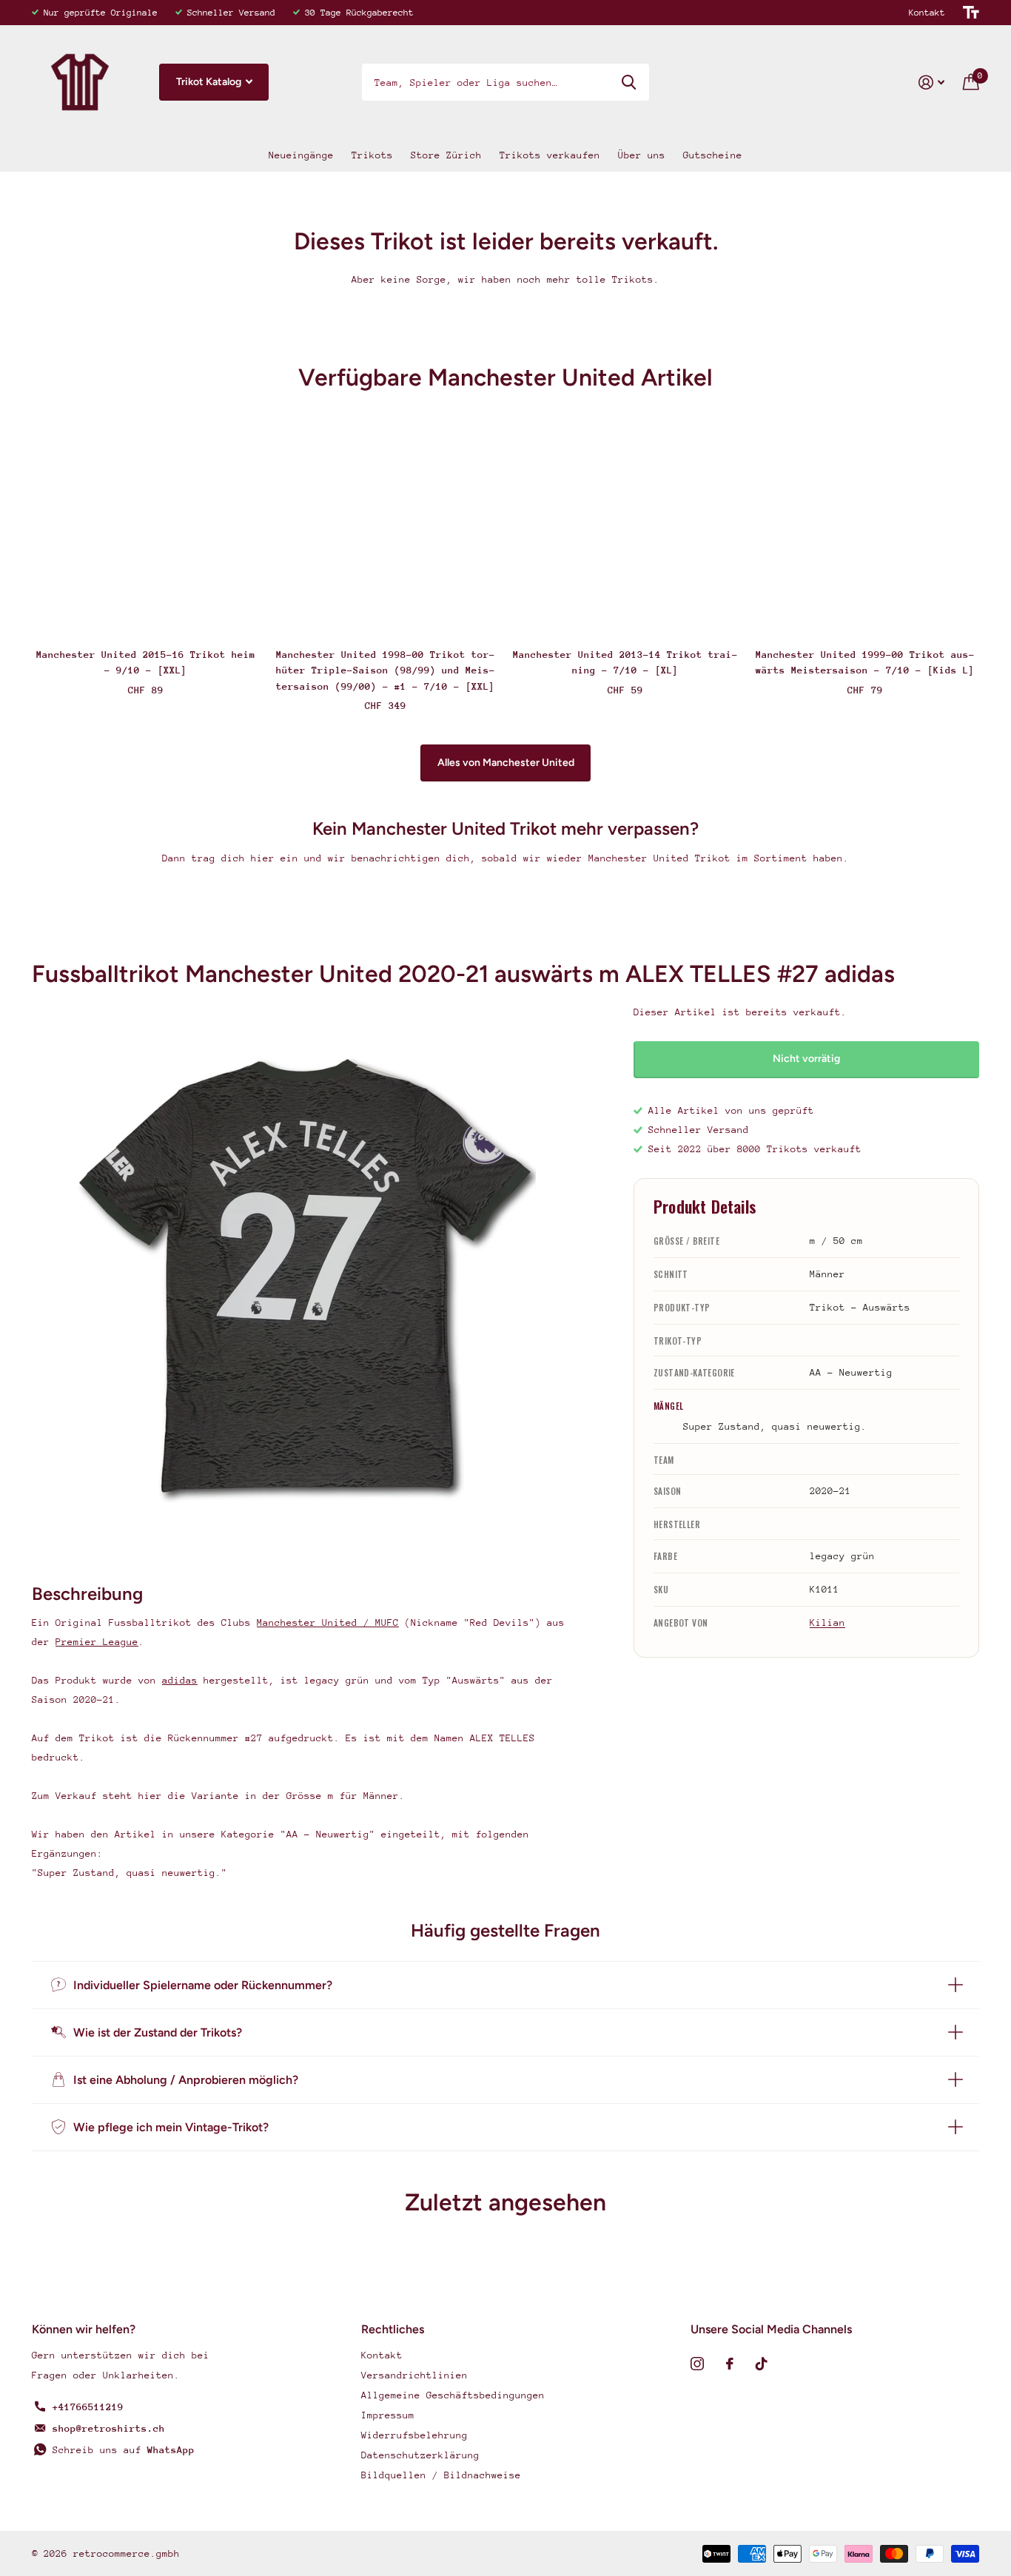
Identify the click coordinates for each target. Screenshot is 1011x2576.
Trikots (372, 155)
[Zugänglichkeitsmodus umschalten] (971, 13)
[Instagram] (697, 2364)
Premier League (97, 1642)
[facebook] (730, 2364)
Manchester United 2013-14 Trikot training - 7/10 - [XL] (625, 662)
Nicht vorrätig (806, 1059)
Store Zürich (446, 155)
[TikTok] (762, 2364)
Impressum (388, 2415)
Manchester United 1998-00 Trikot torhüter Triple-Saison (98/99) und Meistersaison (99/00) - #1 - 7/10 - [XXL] (386, 670)
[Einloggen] (932, 83)
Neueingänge (301, 155)
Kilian (827, 1622)
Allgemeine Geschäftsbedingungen (453, 2395)
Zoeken (629, 82)
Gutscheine (713, 155)
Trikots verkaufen (550, 155)
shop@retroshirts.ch (109, 2428)
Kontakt (927, 13)
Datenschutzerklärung (420, 2455)
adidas (180, 1680)
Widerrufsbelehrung (414, 2435)
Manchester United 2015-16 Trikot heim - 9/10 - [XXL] (146, 662)
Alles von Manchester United (506, 763)
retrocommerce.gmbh (127, 2553)
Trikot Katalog (210, 82)
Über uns (642, 155)
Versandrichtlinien (414, 2375)
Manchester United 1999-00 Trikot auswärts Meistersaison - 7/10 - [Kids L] (865, 662)
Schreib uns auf (124, 2450)
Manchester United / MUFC (328, 1622)
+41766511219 (88, 2407)
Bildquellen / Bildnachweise (441, 2475)
